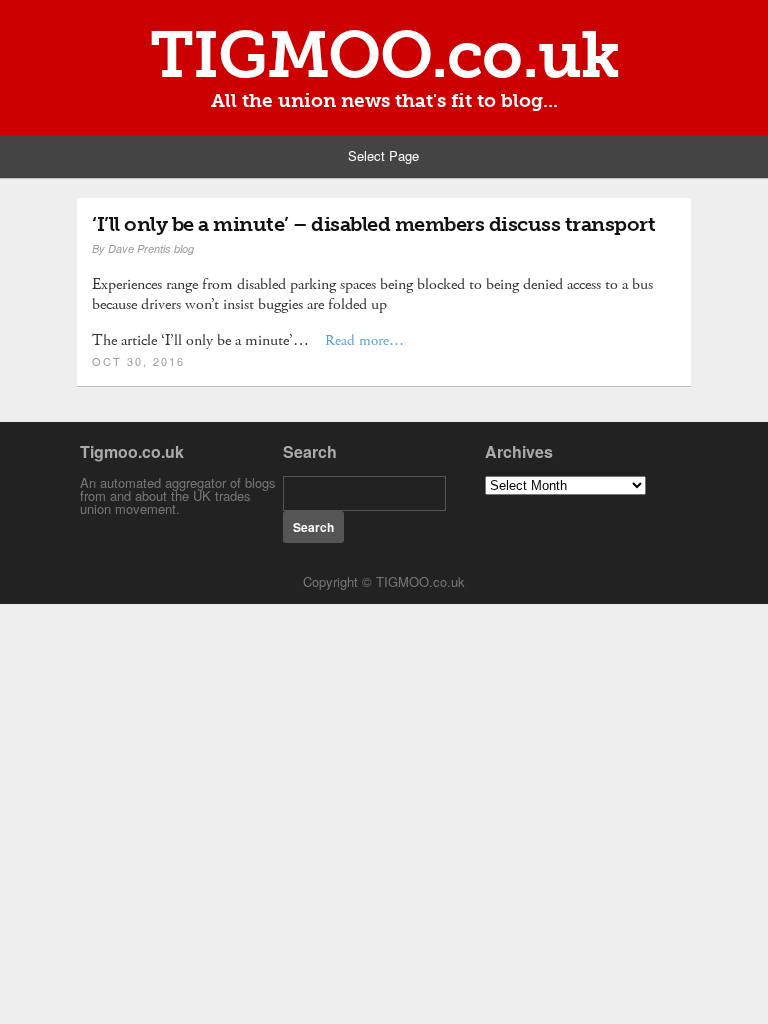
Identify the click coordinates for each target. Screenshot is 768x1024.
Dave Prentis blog (151, 248)
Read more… (364, 340)
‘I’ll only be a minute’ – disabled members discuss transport (373, 224)
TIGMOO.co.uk (384, 55)
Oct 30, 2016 (138, 361)
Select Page (383, 155)
